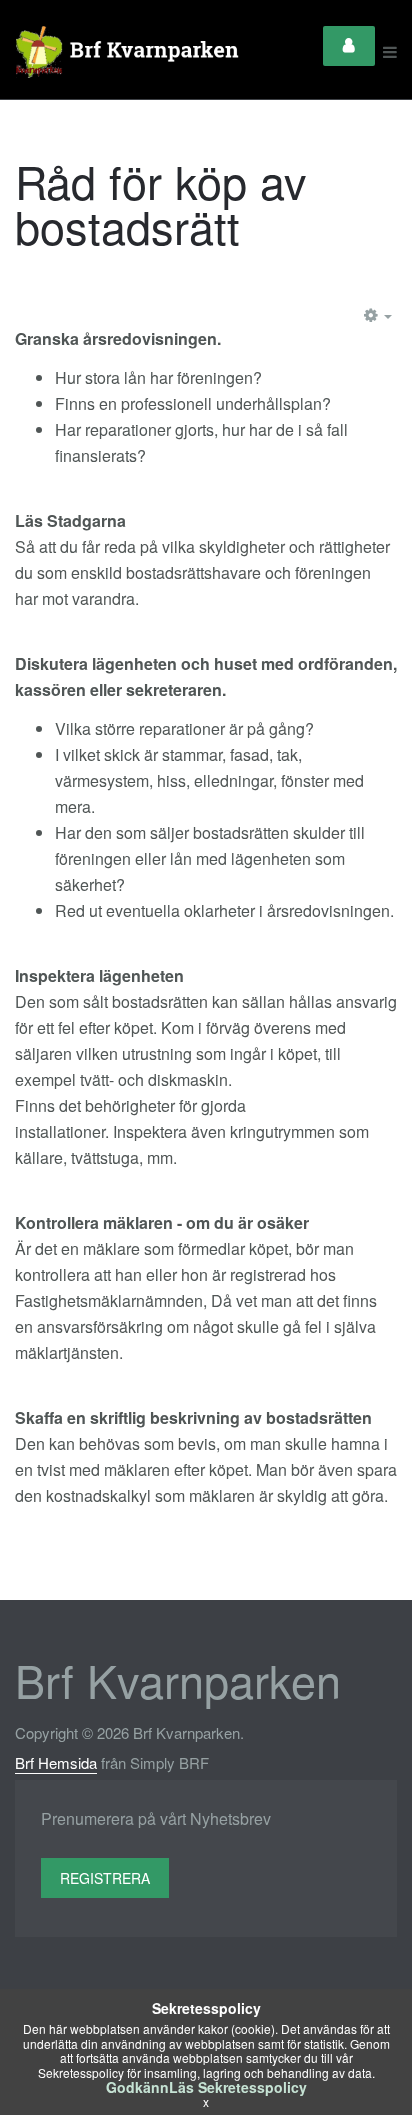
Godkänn (137, 2087)
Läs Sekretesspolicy (238, 2087)
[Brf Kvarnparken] (131, 52)
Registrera (105, 1878)
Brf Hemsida (56, 1762)
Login (349, 46)
